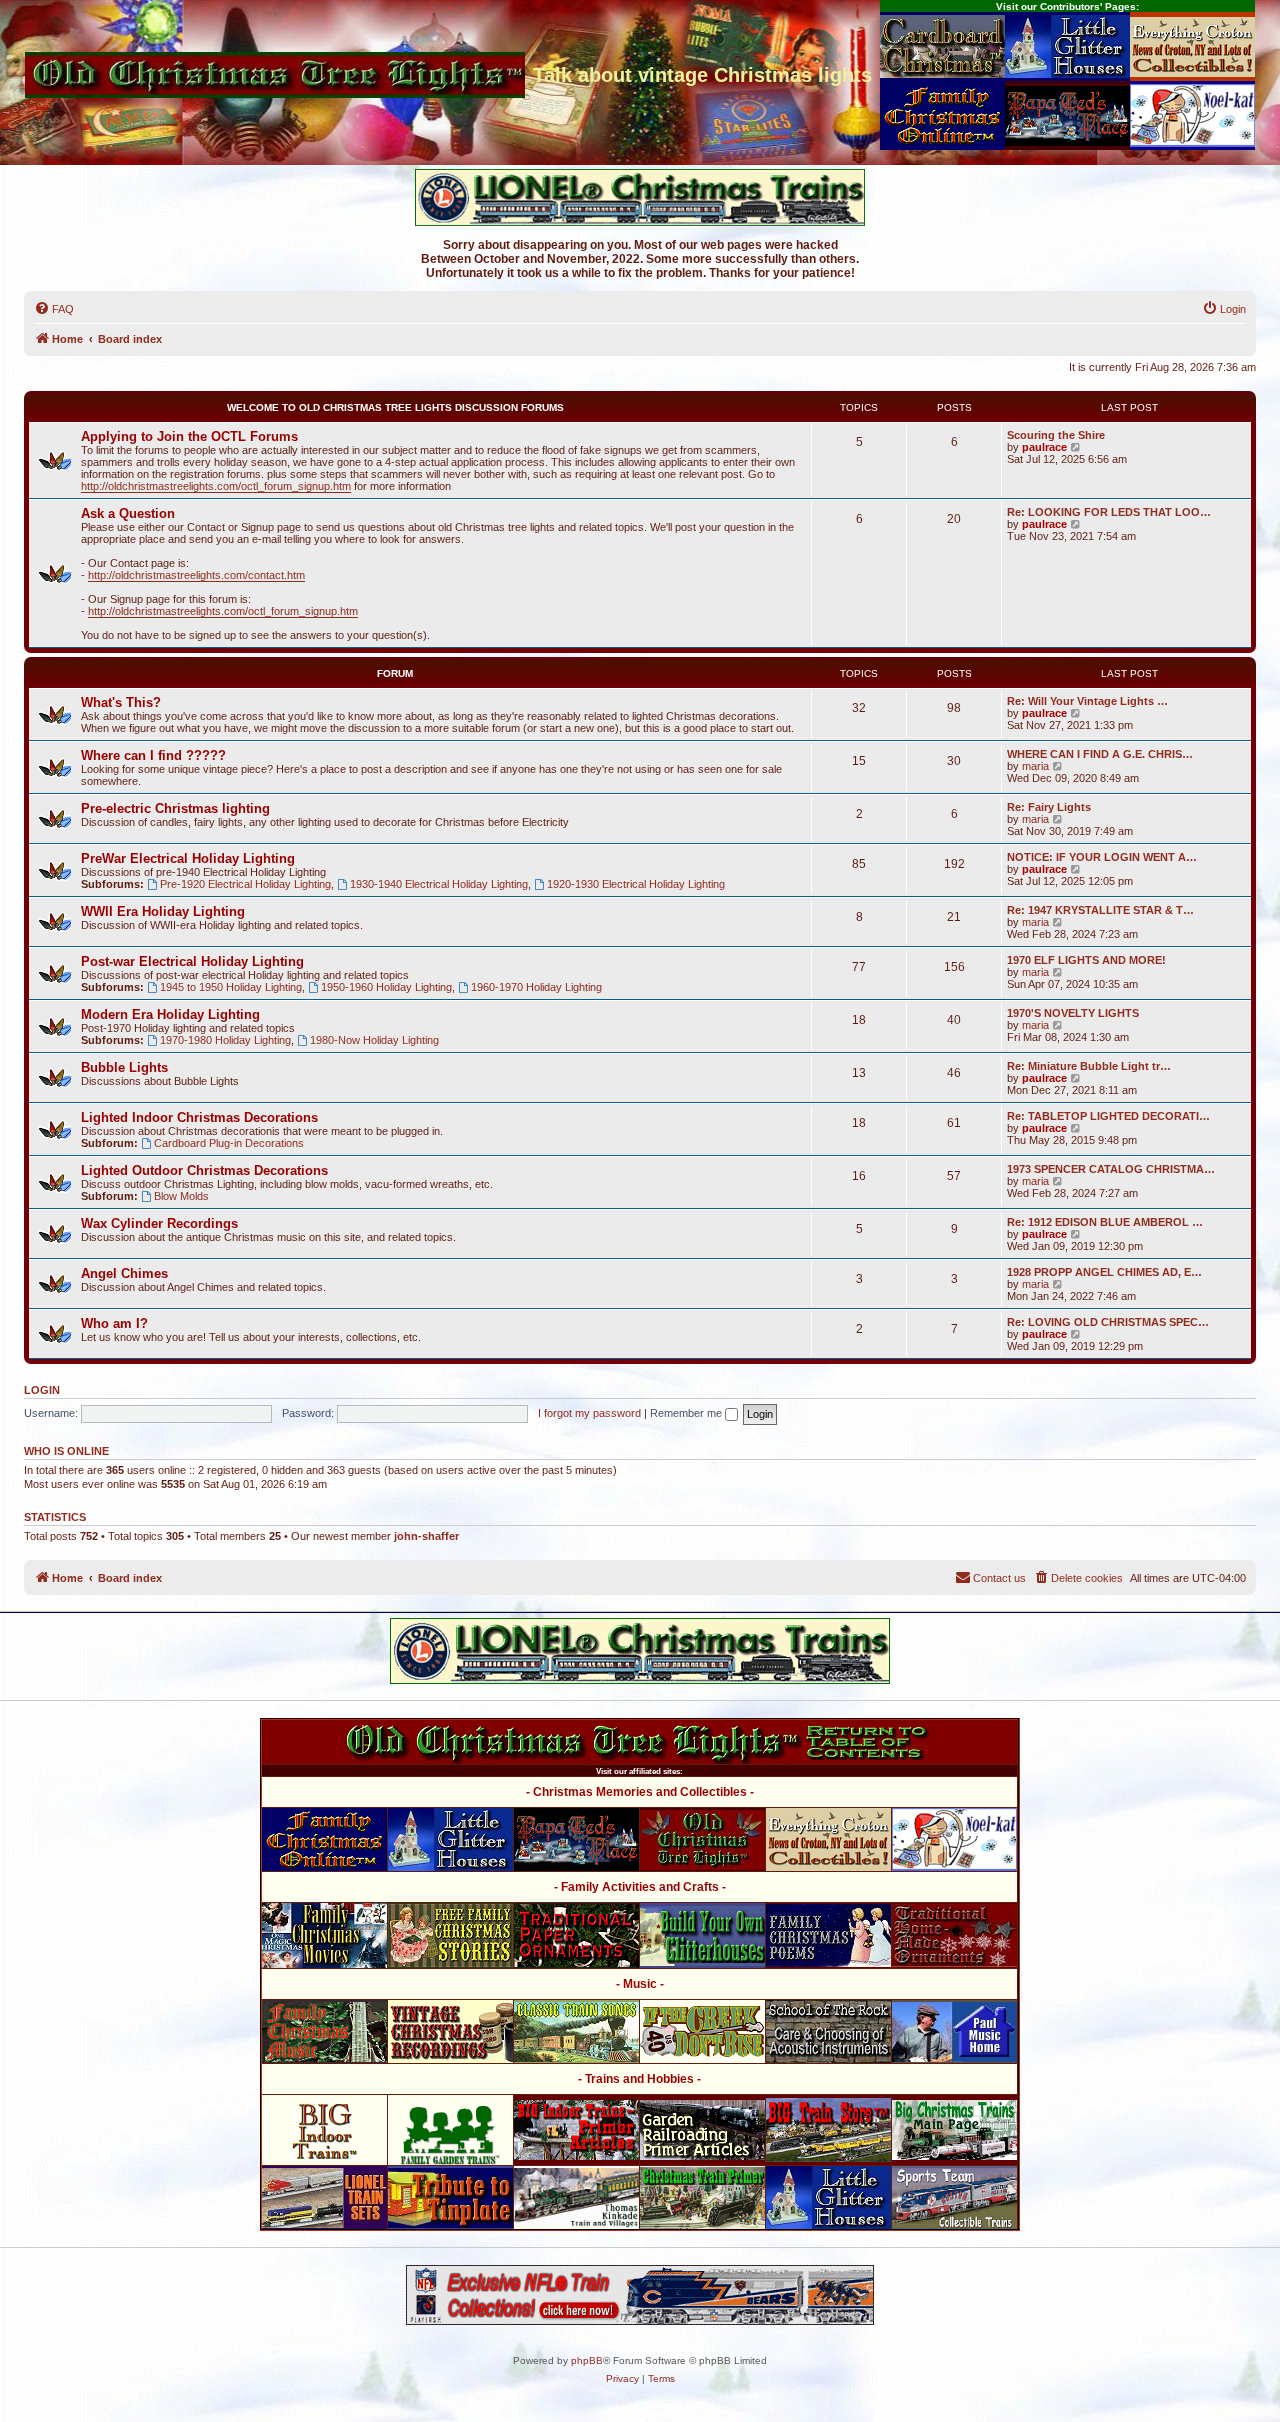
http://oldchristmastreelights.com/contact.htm (196, 575)
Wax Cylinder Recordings (159, 1223)
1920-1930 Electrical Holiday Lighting (636, 884)
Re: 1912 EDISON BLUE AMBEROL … (1105, 1222)
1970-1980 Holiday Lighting (225, 1040)
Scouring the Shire (1056, 435)
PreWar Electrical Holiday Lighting (188, 858)
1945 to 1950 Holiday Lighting (231, 987)
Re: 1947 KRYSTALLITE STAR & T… (1100, 910)
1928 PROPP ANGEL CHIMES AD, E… (1104, 1272)
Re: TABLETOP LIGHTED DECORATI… (1108, 1116)
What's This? (121, 702)
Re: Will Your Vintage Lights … (1087, 701)
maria (1035, 766)
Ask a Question (128, 513)
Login (42, 1390)
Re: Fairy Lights (1049, 807)
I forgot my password (589, 1413)
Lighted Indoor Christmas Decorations (199, 1117)
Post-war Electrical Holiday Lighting (192, 961)
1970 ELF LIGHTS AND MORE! (1086, 960)
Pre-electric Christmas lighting (175, 808)
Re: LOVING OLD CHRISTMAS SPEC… (1108, 1322)
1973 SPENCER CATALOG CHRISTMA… (1111, 1169)
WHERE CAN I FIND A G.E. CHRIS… (1100, 754)
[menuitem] (54, 309)
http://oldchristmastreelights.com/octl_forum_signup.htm (216, 486)
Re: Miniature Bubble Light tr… (1089, 1066)
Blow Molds (181, 1196)
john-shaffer (426, 1536)
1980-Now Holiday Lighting (374, 1040)
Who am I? (114, 1323)
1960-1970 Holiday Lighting (536, 987)
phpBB (587, 2360)
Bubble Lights (124, 1067)
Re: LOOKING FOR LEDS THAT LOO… (1109, 512)
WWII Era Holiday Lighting (163, 911)
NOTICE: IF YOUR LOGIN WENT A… (1102, 857)
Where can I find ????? (153, 755)
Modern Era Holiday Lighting (170, 1014)
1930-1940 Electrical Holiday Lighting (439, 884)
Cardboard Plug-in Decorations (229, 1143)
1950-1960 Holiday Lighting (386, 987)
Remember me (687, 1413)
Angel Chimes (124, 1273)
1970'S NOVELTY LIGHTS (1073, 1013)
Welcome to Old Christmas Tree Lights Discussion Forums (395, 407)
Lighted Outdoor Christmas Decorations (204, 1170)
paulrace (1044, 447)
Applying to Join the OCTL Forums (189, 436)
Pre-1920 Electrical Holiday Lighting (245, 884)
